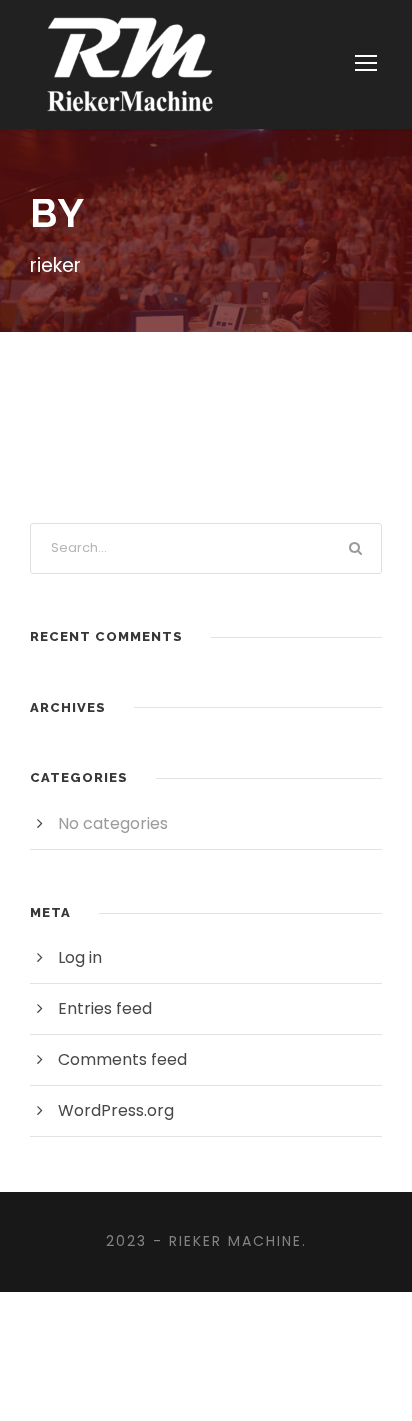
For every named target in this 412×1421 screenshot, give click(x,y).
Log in (80, 957)
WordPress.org (116, 1110)
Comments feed (122, 1059)
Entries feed (105, 1008)
